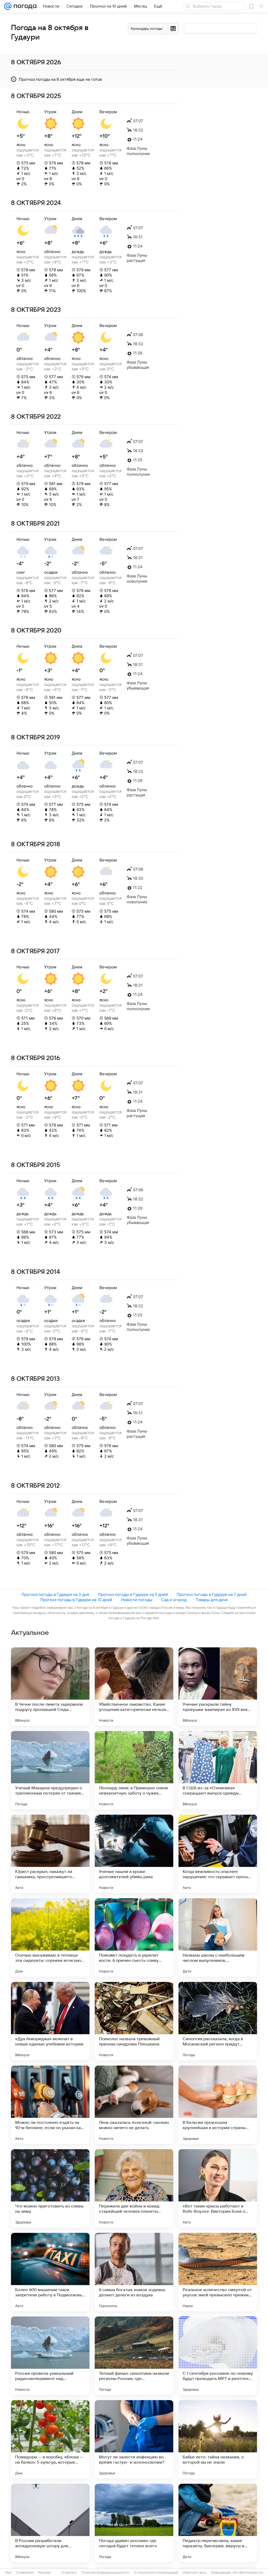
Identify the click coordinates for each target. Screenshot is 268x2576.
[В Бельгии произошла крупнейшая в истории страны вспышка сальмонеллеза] (218, 2105)
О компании (25, 2573)
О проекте (69, 2573)
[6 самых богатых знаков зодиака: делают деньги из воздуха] (134, 2272)
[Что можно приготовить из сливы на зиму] (50, 2188)
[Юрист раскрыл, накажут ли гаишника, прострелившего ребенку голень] (50, 1854)
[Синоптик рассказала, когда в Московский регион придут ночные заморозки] (218, 2021)
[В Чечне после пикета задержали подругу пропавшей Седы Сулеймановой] (50, 1687)
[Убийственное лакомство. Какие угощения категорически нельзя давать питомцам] (134, 1687)
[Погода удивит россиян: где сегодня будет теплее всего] (134, 2523)
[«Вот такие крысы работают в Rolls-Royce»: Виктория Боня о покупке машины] (218, 2188)
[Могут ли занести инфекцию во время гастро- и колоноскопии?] (134, 2439)
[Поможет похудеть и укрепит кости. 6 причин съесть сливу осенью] (134, 1937)
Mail (8, 2573)
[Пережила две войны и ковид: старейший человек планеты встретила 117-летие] (134, 2188)
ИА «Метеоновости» (248, 2573)
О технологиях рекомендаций (156, 2573)
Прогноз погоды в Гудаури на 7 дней (212, 1594)
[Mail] (8, 6)
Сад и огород (174, 1600)
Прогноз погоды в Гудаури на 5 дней (133, 1594)
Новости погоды (137, 1600)
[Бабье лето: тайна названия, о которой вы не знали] (218, 2439)
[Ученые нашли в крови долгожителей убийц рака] (134, 1854)
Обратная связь (195, 2573)
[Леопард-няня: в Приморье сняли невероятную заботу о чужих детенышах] (134, 1770)
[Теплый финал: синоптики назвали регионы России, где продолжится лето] (134, 2356)
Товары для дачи (212, 1600)
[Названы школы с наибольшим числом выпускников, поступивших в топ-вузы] (218, 1937)
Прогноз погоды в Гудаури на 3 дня (55, 1594)
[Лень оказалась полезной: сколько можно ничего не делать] (134, 2105)
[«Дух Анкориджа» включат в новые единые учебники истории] (50, 2021)
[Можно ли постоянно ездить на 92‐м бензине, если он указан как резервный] (50, 2105)
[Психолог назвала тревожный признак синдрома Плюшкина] (134, 2021)
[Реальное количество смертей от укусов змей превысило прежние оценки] (218, 2272)
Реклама (44, 2573)
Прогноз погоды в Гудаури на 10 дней (76, 1600)
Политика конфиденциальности (105, 2573)
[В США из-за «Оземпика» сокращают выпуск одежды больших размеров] (218, 1770)
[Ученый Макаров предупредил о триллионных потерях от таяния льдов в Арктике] (50, 1770)
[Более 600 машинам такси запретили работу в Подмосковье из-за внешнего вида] (50, 2272)
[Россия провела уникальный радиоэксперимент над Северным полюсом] (50, 2356)
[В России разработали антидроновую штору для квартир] (50, 2523)
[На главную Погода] (24, 6)
